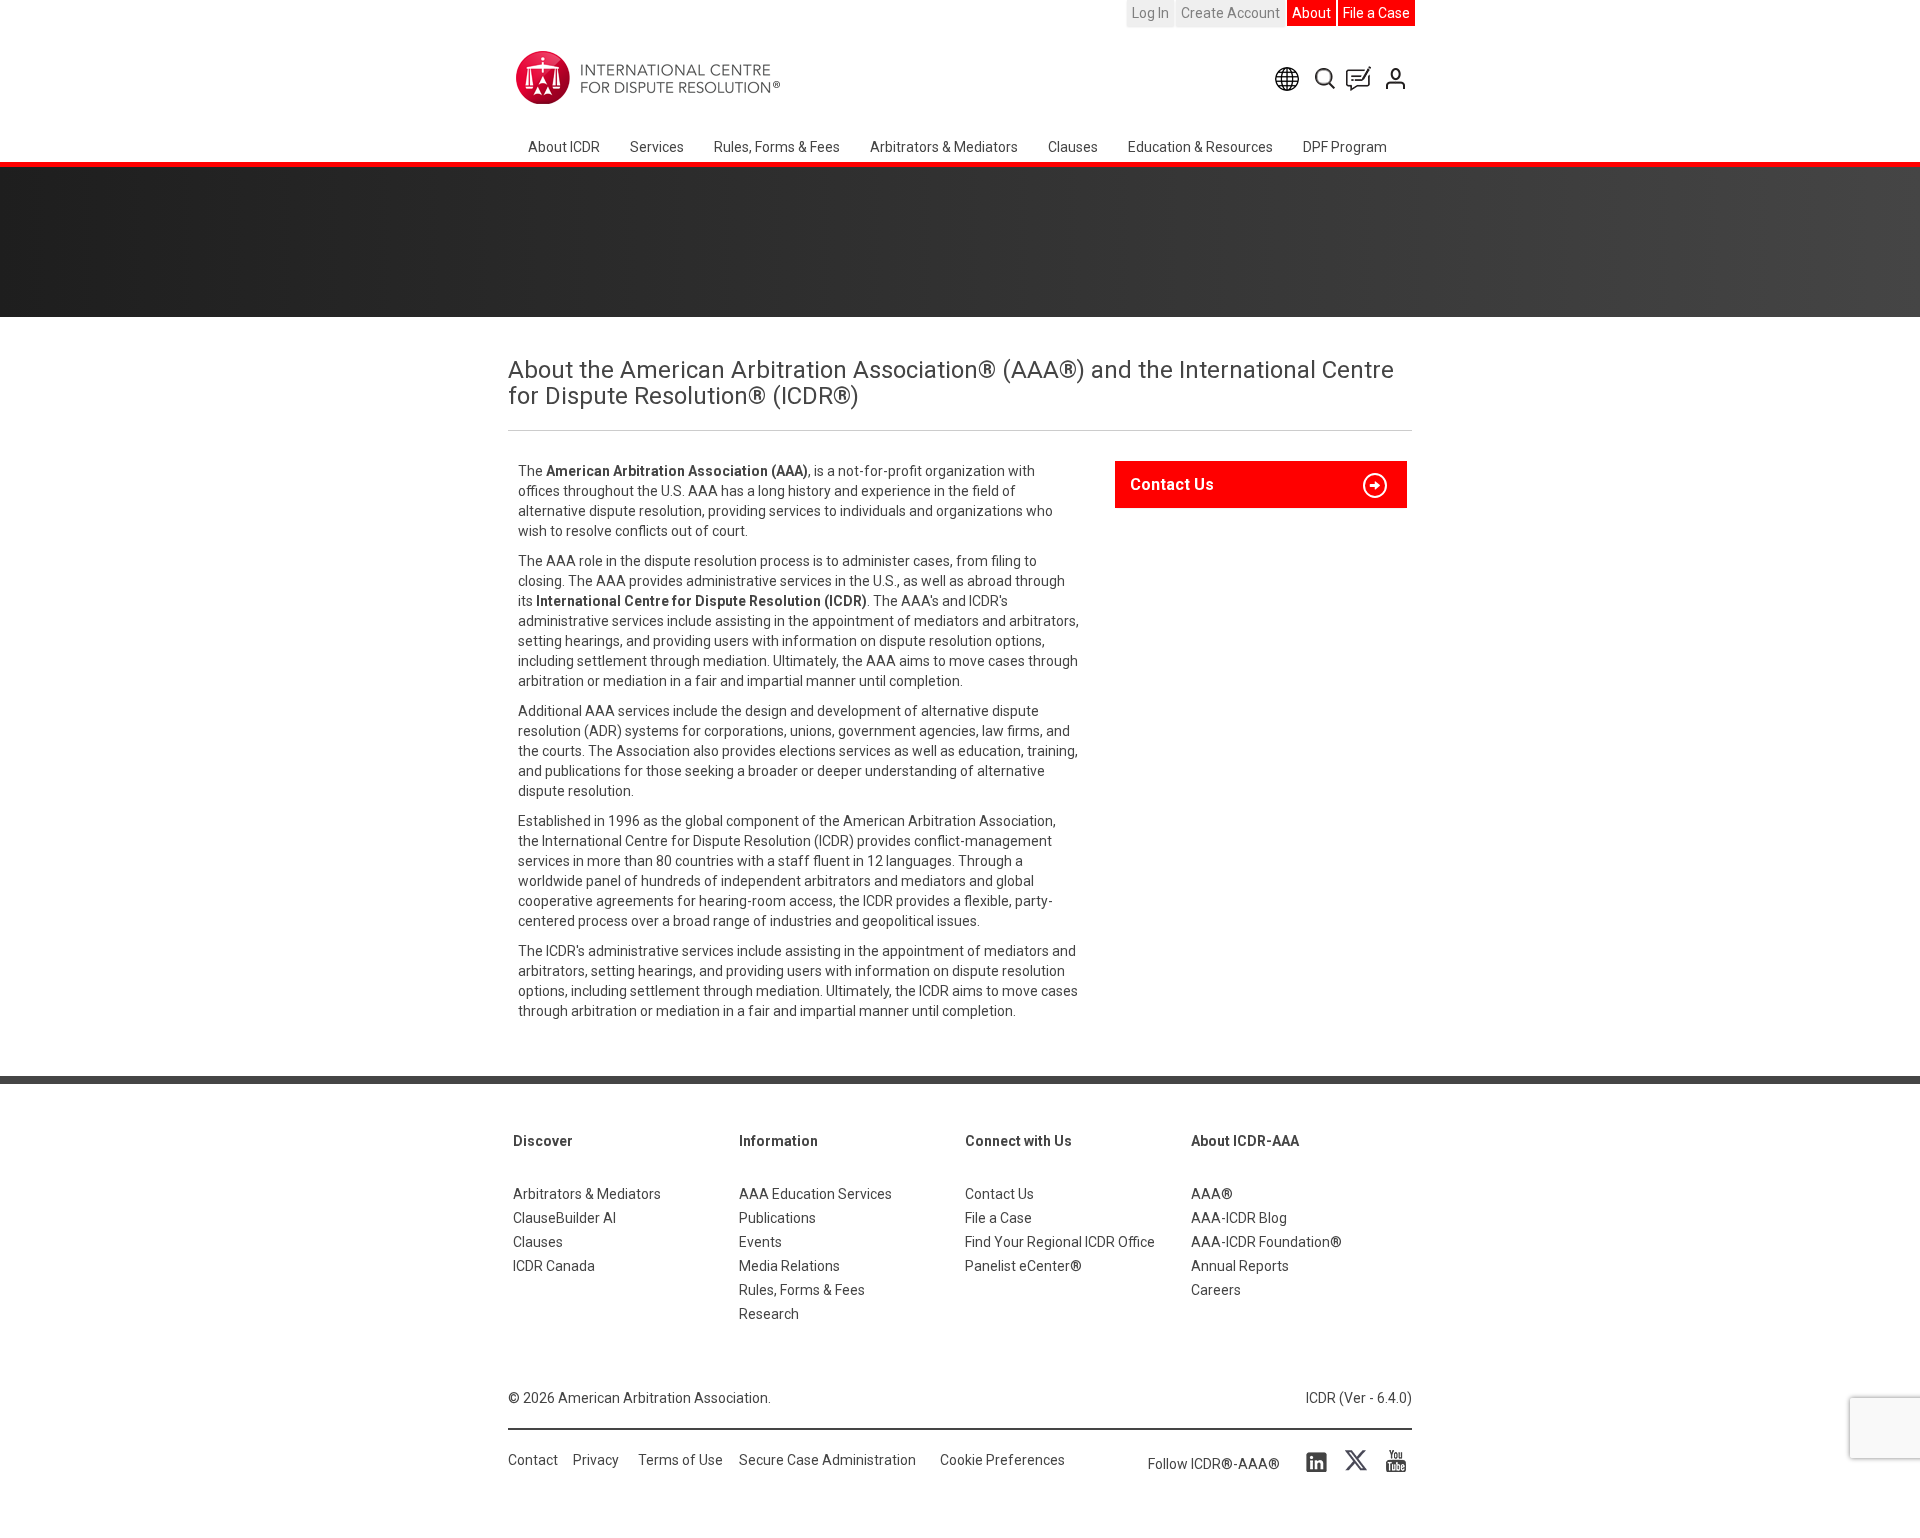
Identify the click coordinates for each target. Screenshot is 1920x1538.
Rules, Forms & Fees (777, 147)
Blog (1363, 78)
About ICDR (564, 147)
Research (769, 1314)
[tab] (1261, 485)
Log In (1150, 13)
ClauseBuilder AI (564, 1218)
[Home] (710, 78)
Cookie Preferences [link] (1002, 1460)
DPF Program (1345, 147)
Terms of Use (680, 1460)
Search (1326, 78)
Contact (533, 1460)
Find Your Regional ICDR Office (1060, 1242)
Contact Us (1397, 78)
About (1311, 13)
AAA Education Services (815, 1194)
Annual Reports (1240, 1266)
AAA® (1212, 1194)
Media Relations (789, 1266)
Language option (1290, 78)
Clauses (1073, 147)
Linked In (1320, 1461)
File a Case (1376, 13)
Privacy (596, 1460)
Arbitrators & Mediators (587, 1194)
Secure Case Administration (827, 1460)
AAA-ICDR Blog (1239, 1218)
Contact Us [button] (1172, 484)
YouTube (1391, 1461)
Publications (777, 1218)
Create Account (1230, 13)
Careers (1216, 1290)
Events (760, 1242)
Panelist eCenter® (1023, 1266)
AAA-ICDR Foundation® (1266, 1242)
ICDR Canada (554, 1266)
